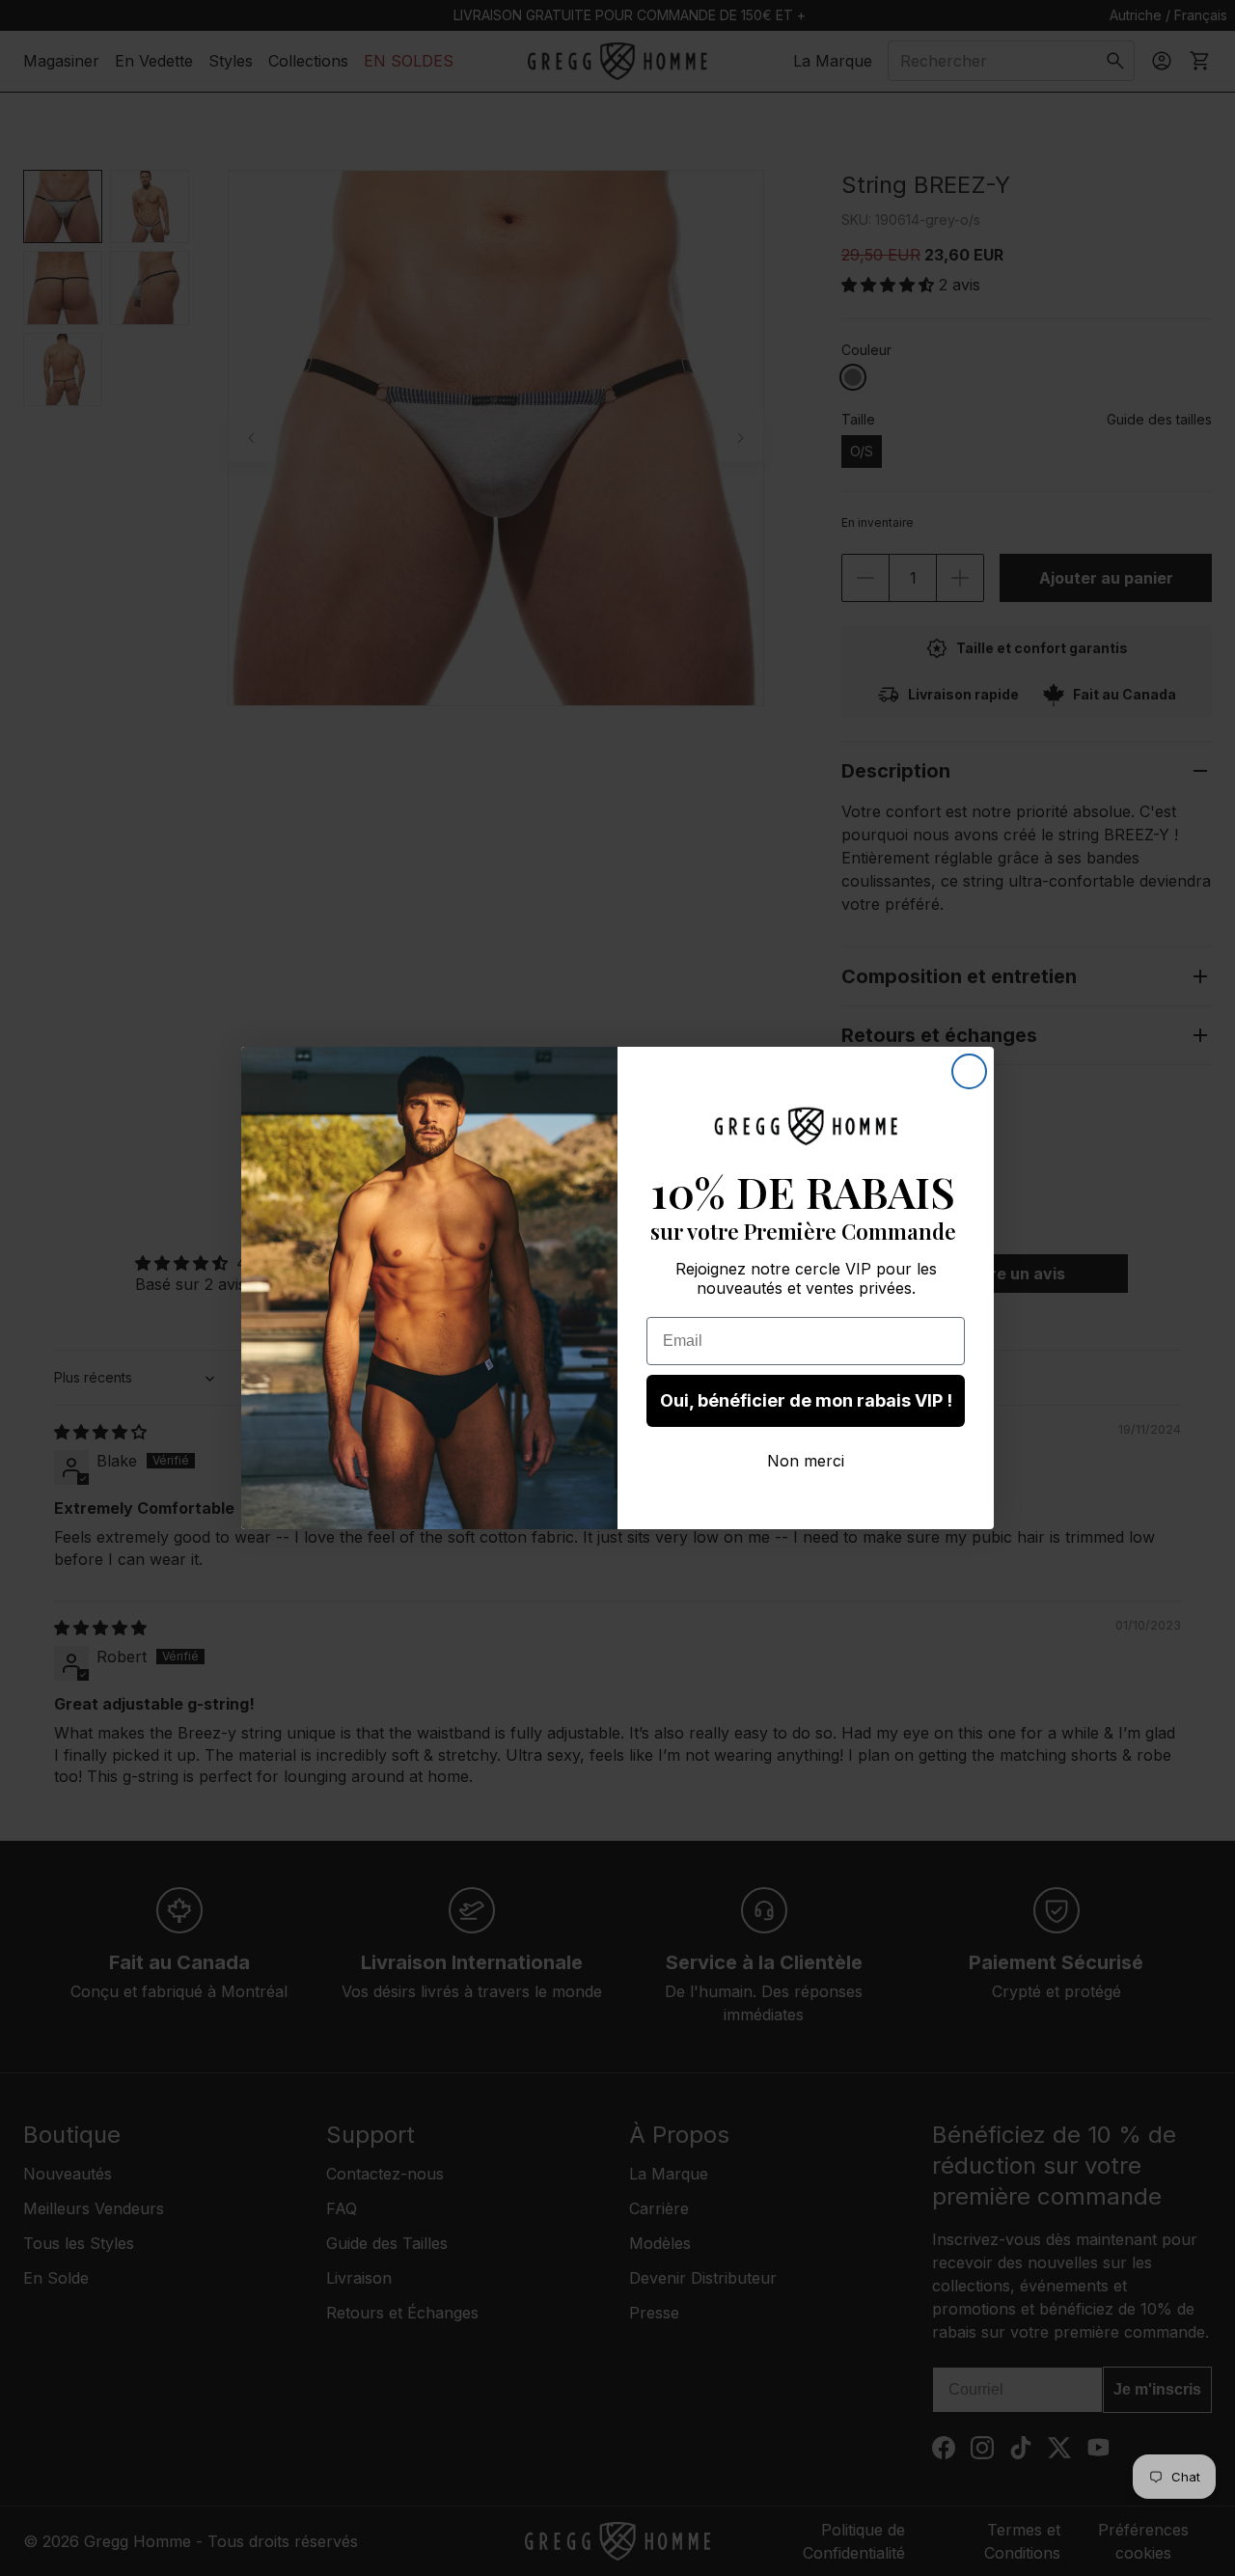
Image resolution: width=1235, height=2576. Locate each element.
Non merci (806, 1461)
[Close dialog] (969, 1071)
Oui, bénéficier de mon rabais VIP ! (806, 1400)
